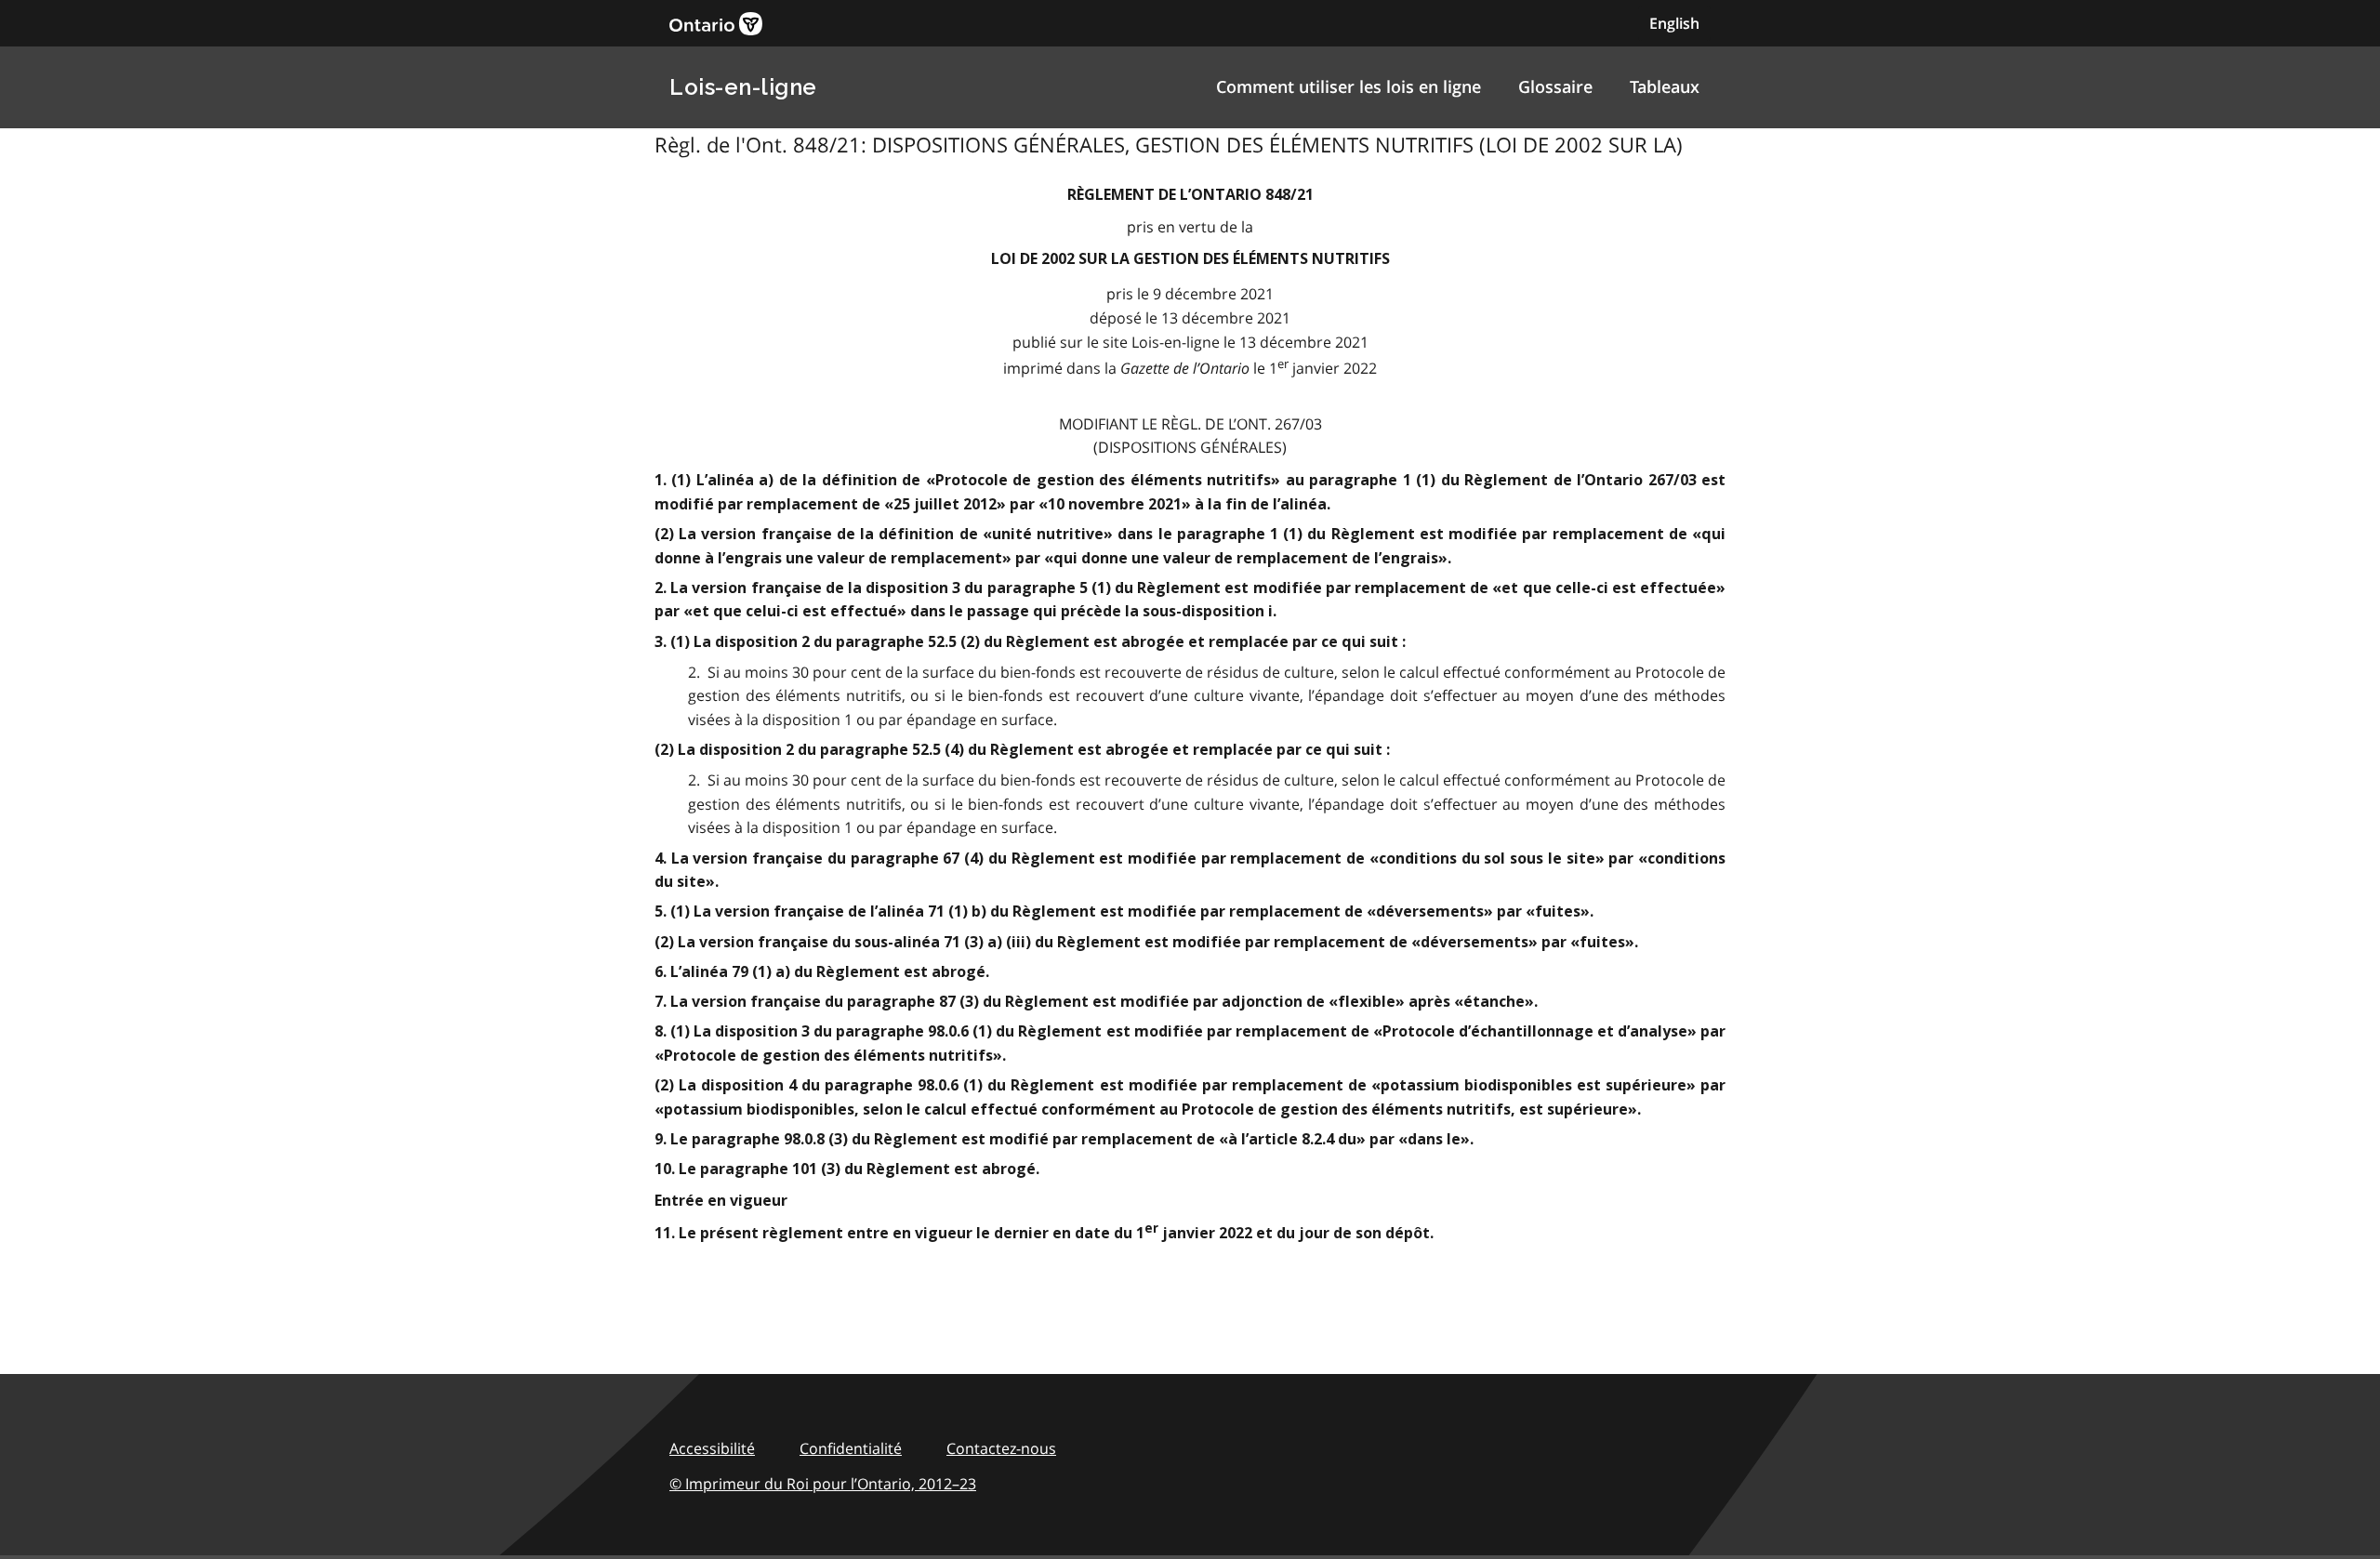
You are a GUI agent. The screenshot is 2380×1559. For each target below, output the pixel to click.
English (1674, 23)
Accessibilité (712, 1448)
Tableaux (1665, 86)
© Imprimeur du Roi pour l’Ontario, (823, 1484)
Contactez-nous (1001, 1448)
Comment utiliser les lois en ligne (1349, 86)
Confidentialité (851, 1448)
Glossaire (1555, 86)
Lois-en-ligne (743, 87)
